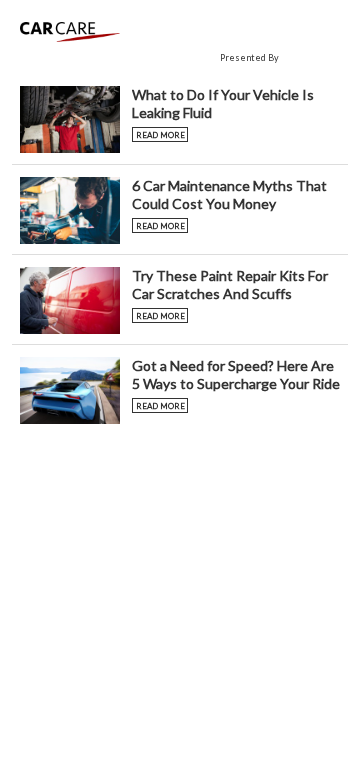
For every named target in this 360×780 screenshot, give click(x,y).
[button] (180, 119)
